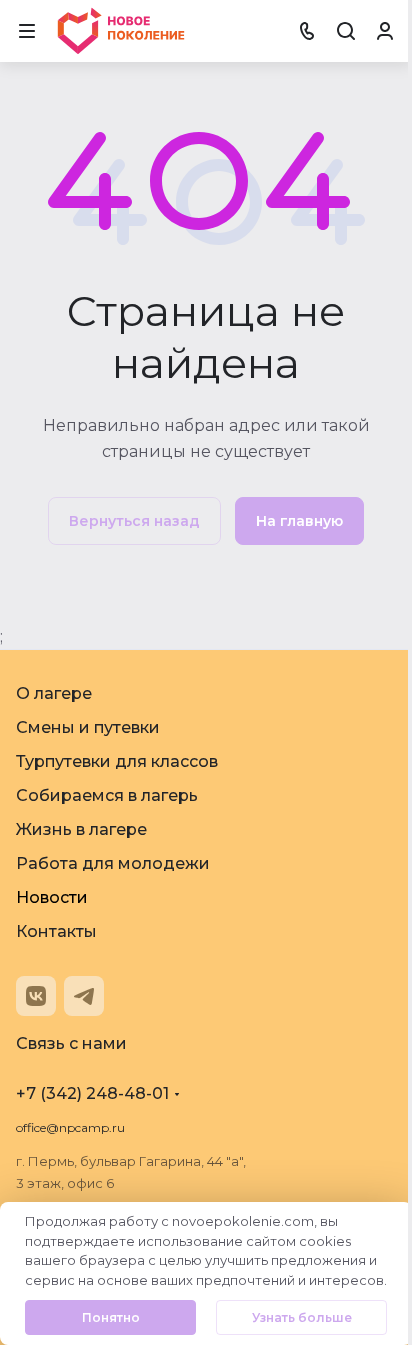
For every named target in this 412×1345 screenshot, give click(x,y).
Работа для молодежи (113, 863)
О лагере (54, 693)
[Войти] (385, 31)
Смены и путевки (88, 727)
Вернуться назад (134, 521)
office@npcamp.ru (70, 1127)
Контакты (56, 931)
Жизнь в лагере (81, 829)
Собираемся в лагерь (107, 795)
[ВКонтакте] (36, 996)
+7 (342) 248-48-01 (92, 1093)
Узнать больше (302, 1317)
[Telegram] (84, 996)
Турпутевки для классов (117, 761)
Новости (52, 897)
